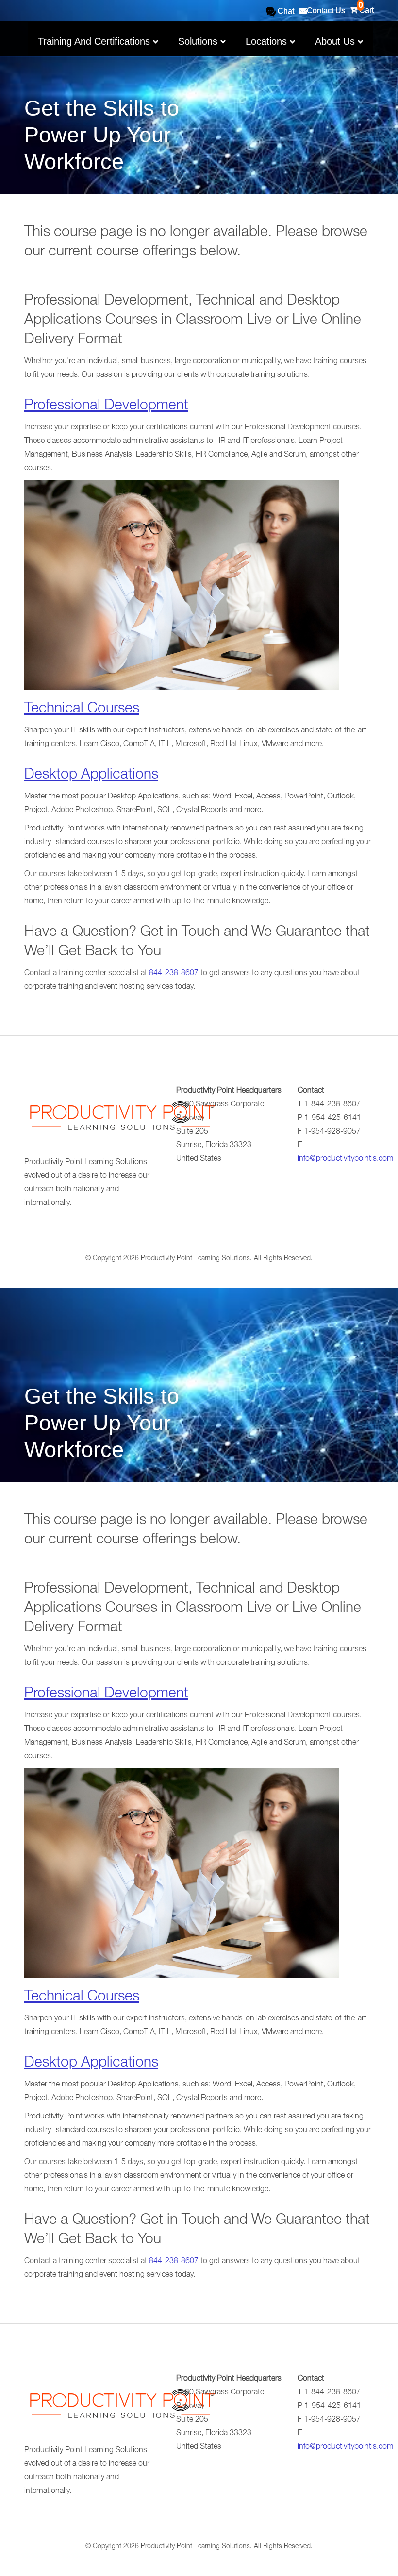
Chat (285, 11)
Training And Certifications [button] (95, 41)
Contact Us (326, 10)
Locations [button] (268, 41)
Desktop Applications (91, 776)
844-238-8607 (174, 974)
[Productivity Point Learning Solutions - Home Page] (121, 1119)
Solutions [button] (199, 41)
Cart (365, 7)
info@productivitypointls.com (345, 1159)
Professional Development (106, 407)
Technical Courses (82, 710)
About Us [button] (336, 41)
